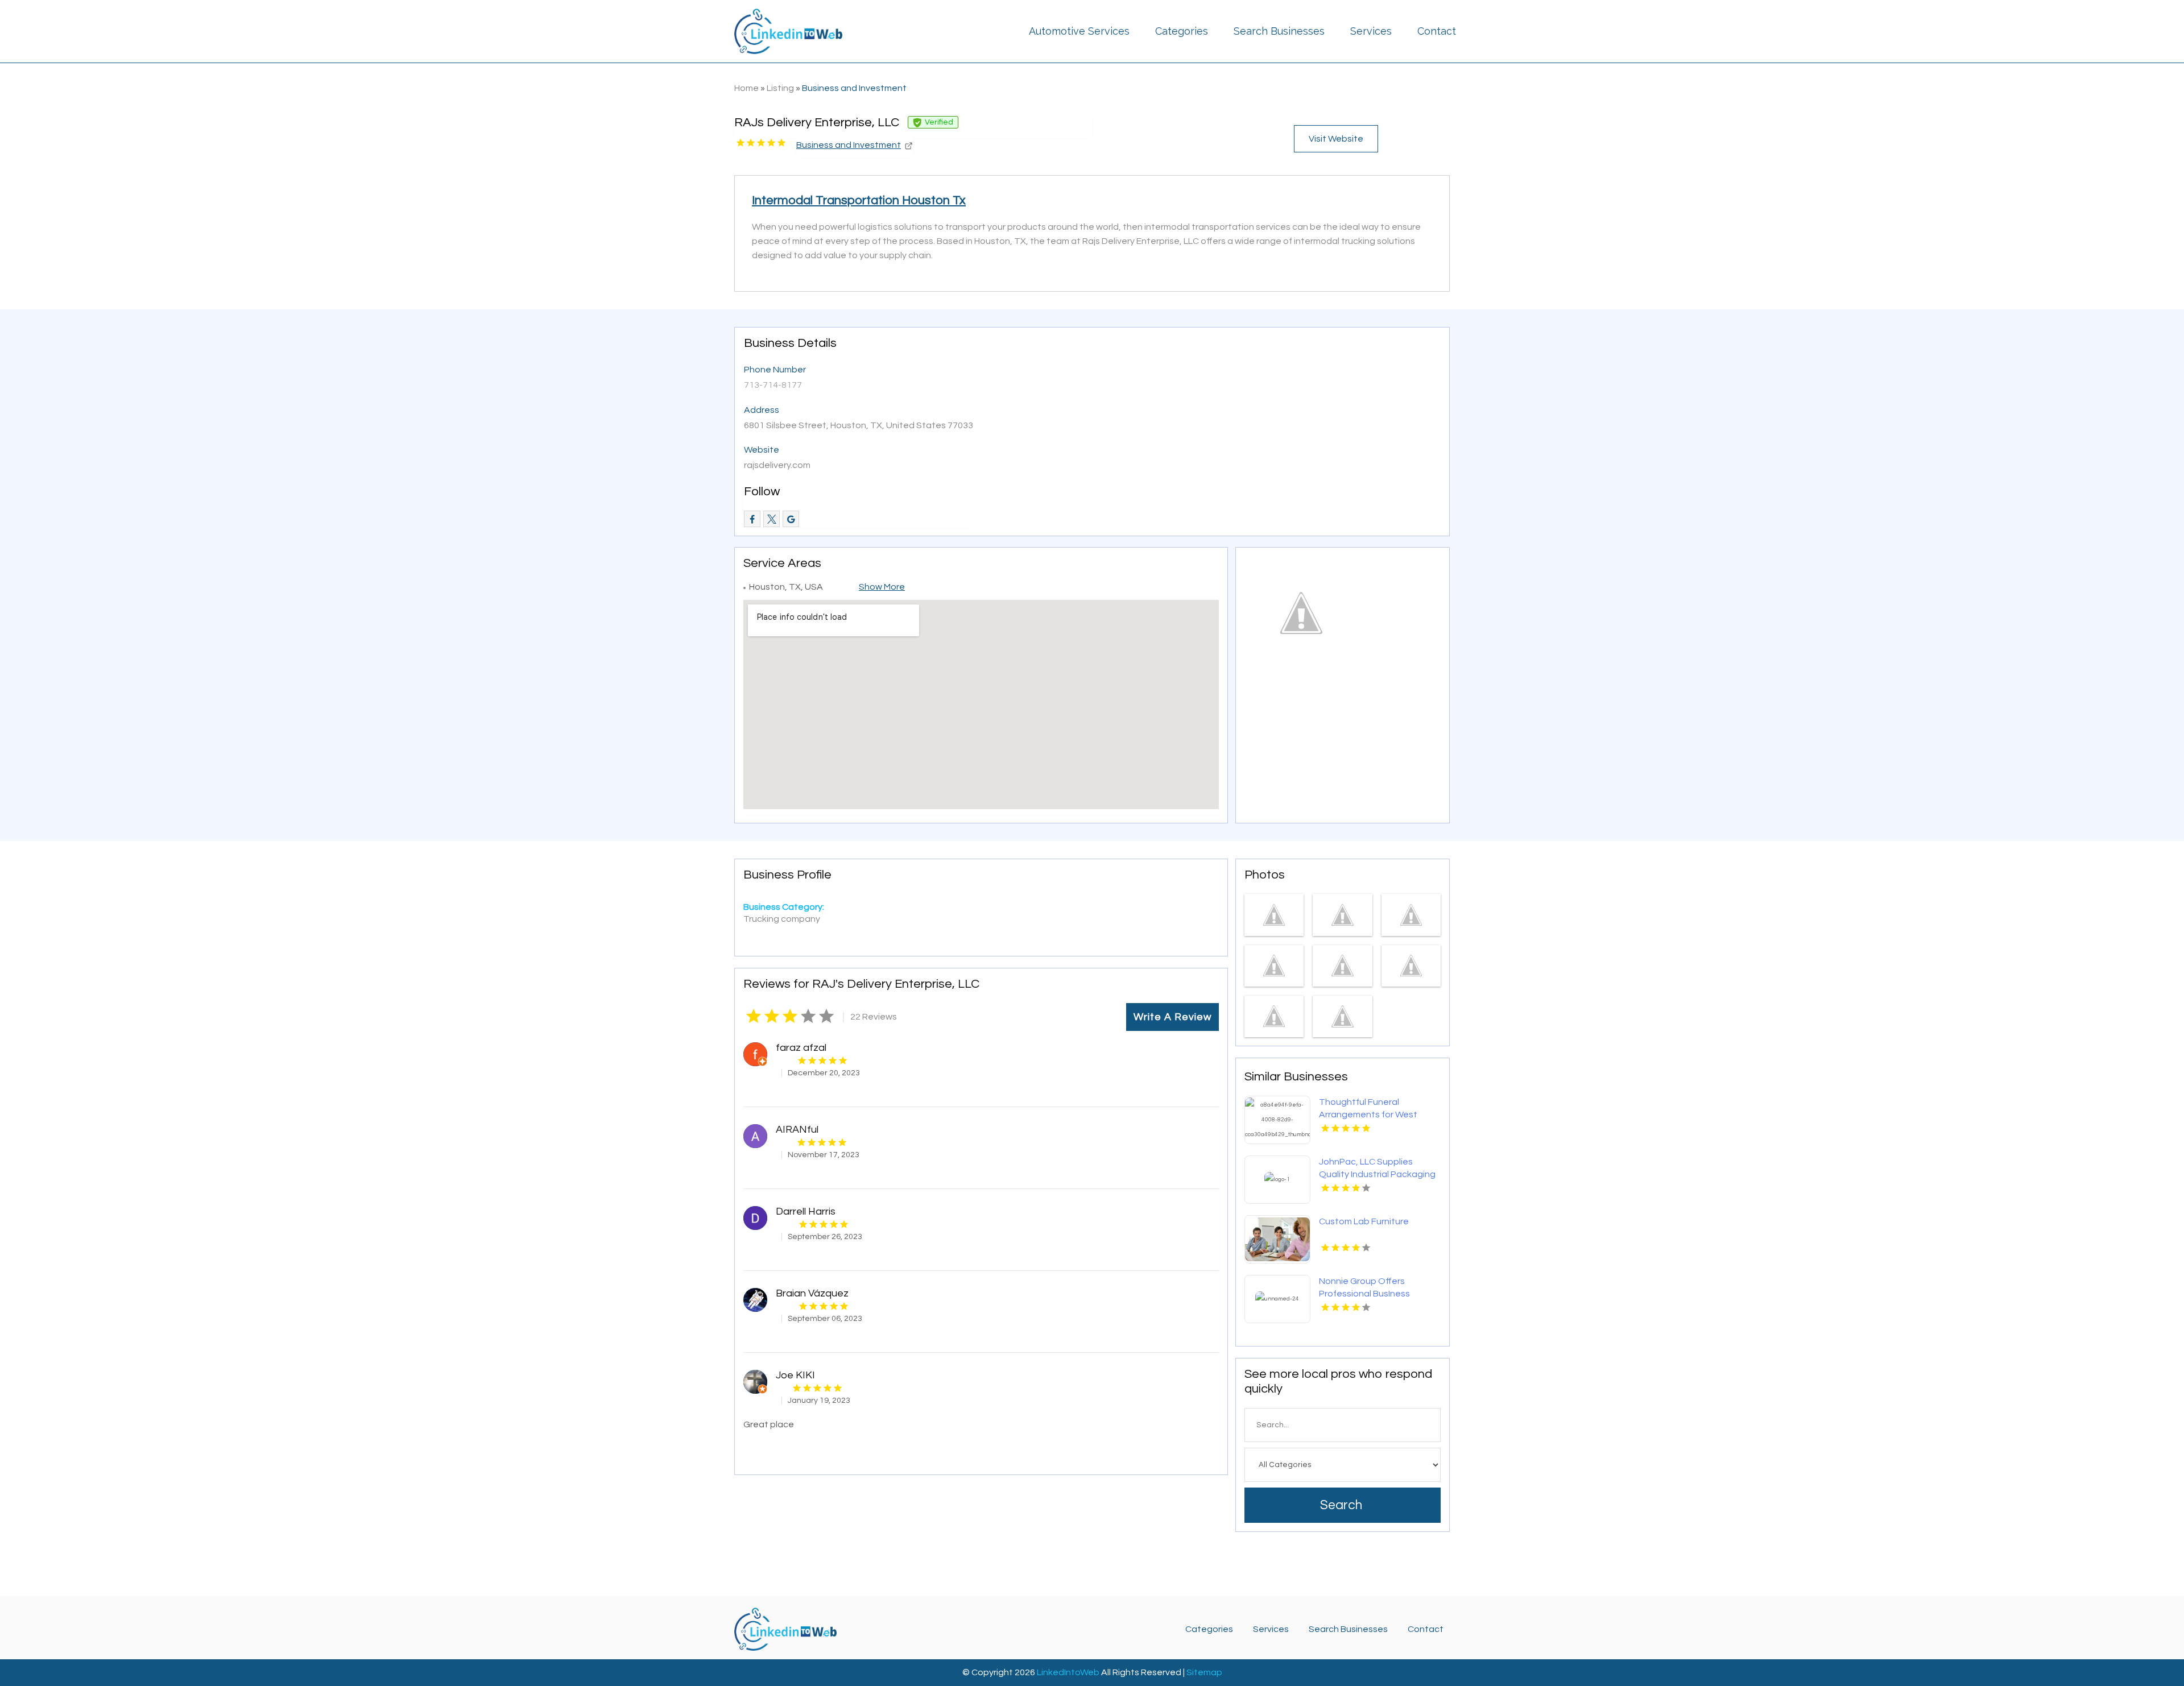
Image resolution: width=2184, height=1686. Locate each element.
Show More (882, 587)
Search (1341, 1505)
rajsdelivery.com (777, 465)
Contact (1437, 31)
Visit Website (1336, 139)
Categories (1182, 31)
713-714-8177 (773, 385)
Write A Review (1172, 1017)
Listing (780, 88)
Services (1371, 31)
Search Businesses (1279, 31)
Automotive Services (1079, 31)
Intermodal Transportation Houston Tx (859, 200)
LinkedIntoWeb (1068, 1672)
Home (746, 88)
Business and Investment (854, 88)
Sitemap (1204, 1672)
